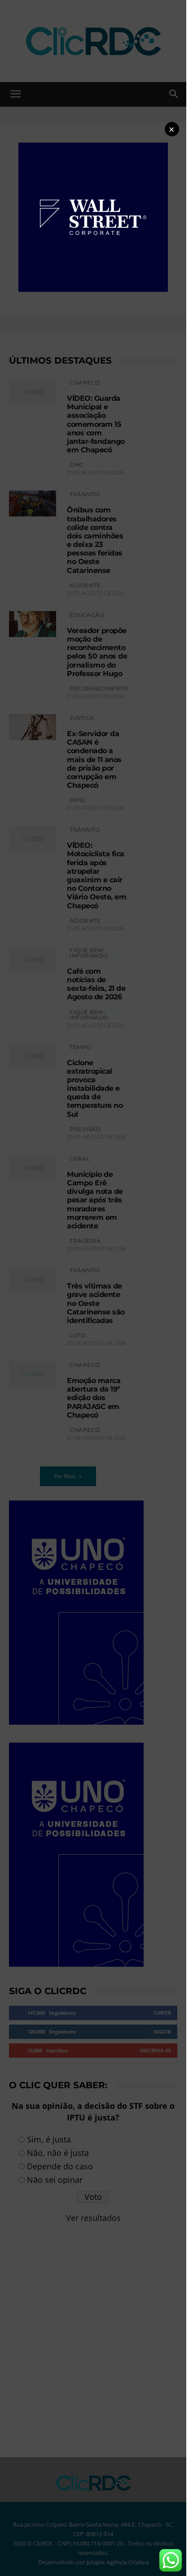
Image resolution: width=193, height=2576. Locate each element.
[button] (172, 129)
